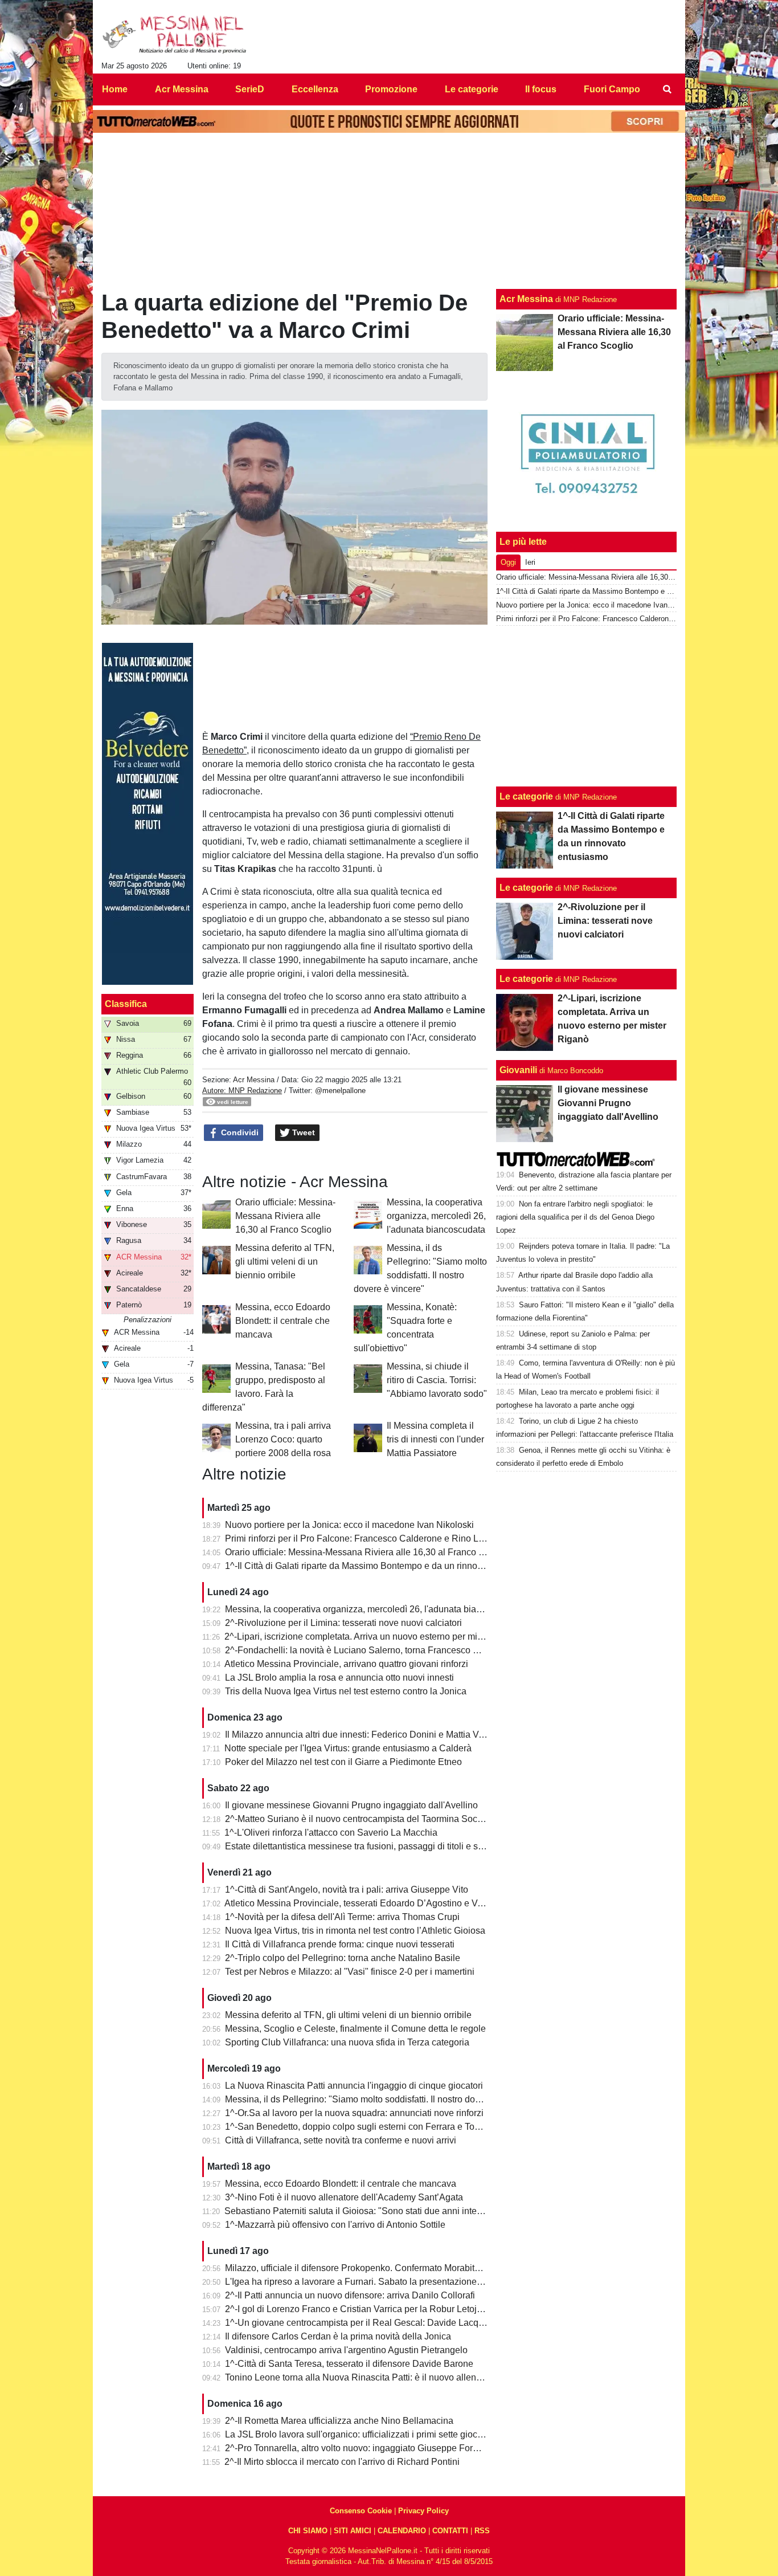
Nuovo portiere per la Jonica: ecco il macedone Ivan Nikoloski (349, 1525)
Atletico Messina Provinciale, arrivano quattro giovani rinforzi (346, 1664)
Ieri (530, 562)
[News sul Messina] (175, 35)
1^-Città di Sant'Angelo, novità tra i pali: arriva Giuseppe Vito (347, 1890)
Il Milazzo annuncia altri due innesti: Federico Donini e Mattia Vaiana (363, 1735)
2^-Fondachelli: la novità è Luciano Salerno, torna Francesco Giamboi (366, 1650)
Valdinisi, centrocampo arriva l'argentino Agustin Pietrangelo (346, 2350)
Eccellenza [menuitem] (315, 89)
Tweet (302, 1132)
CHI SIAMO (308, 2531)
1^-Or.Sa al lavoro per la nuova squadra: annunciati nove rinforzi (354, 2113)
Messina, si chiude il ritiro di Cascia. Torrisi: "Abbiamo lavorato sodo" (437, 1380)
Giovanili (518, 1070)
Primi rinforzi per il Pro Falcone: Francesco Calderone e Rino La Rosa (366, 1538)
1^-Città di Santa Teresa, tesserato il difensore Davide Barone (349, 2364)
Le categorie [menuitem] (472, 89)
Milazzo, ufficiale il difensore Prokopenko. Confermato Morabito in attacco (373, 2268)
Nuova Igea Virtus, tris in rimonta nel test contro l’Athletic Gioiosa (355, 1931)
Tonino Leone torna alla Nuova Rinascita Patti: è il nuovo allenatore (361, 2377)
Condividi (239, 1132)
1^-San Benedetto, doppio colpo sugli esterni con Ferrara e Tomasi (359, 2127)
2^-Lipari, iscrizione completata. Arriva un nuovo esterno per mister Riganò (374, 1637)
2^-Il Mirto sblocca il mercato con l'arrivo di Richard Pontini (342, 2462)
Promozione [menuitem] (391, 89)
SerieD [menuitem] (250, 89)
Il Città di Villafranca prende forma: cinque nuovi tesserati (340, 1944)
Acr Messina (254, 1080)
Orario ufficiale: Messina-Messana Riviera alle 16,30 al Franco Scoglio (285, 1216)
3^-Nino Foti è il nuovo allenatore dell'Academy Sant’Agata (344, 2197)
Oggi (508, 562)
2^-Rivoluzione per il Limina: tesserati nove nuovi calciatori (343, 1623)
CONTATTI (450, 2531)
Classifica (126, 1004)
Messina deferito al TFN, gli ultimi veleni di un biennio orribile (285, 1261)
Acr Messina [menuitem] (182, 89)
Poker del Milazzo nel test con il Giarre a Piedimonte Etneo (343, 1762)
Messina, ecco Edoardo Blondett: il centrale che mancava (283, 1321)
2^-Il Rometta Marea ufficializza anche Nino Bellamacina (339, 2421)
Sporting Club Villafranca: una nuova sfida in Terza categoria (347, 2042)
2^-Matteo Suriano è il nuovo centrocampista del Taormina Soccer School (373, 1819)
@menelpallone (340, 1091)
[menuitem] (667, 89)
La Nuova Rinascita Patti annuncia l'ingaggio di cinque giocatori (354, 2086)
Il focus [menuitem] (541, 89)
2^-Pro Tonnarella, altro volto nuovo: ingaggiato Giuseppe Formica (359, 2448)
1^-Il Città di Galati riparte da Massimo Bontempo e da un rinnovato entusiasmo (384, 1566)
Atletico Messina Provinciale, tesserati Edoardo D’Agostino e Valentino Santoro (384, 1903)
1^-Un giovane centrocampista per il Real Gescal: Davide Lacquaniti (363, 2323)
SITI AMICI (353, 2531)
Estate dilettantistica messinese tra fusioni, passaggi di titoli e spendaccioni (376, 1846)
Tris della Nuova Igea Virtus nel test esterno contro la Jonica (346, 1691)
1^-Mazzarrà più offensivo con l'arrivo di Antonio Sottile (335, 2225)
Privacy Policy (423, 2511)
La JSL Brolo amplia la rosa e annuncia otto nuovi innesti (339, 1678)
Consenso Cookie (361, 2511)
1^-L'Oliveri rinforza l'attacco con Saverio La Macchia (331, 1833)
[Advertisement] (587, 706)
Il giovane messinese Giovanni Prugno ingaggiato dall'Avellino (351, 1805)
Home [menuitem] (115, 89)
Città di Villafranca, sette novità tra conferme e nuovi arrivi (341, 2140)
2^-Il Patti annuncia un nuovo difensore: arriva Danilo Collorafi (350, 2295)
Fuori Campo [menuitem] (612, 89)
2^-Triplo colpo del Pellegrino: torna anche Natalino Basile (343, 1958)
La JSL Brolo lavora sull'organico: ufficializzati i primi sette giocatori (360, 2434)
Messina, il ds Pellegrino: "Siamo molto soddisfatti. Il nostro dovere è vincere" (380, 2099)
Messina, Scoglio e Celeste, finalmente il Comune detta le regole (355, 2029)
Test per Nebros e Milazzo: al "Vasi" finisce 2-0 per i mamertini (350, 1972)
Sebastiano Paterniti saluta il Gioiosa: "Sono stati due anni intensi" (358, 2211)
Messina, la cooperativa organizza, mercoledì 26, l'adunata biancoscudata (436, 1216)
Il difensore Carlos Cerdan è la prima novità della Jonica (338, 2336)
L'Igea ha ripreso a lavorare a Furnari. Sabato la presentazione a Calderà (372, 2282)
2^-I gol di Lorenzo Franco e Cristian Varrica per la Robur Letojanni (360, 2309)
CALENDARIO (402, 2531)
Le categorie (526, 796)
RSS (482, 2531)
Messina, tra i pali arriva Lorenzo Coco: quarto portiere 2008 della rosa (283, 1439)
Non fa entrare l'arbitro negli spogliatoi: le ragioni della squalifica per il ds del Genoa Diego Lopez (575, 1217)
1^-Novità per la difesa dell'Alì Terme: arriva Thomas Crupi (342, 1917)
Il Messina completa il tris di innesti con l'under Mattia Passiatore (435, 1439)
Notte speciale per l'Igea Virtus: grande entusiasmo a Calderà (348, 1748)
